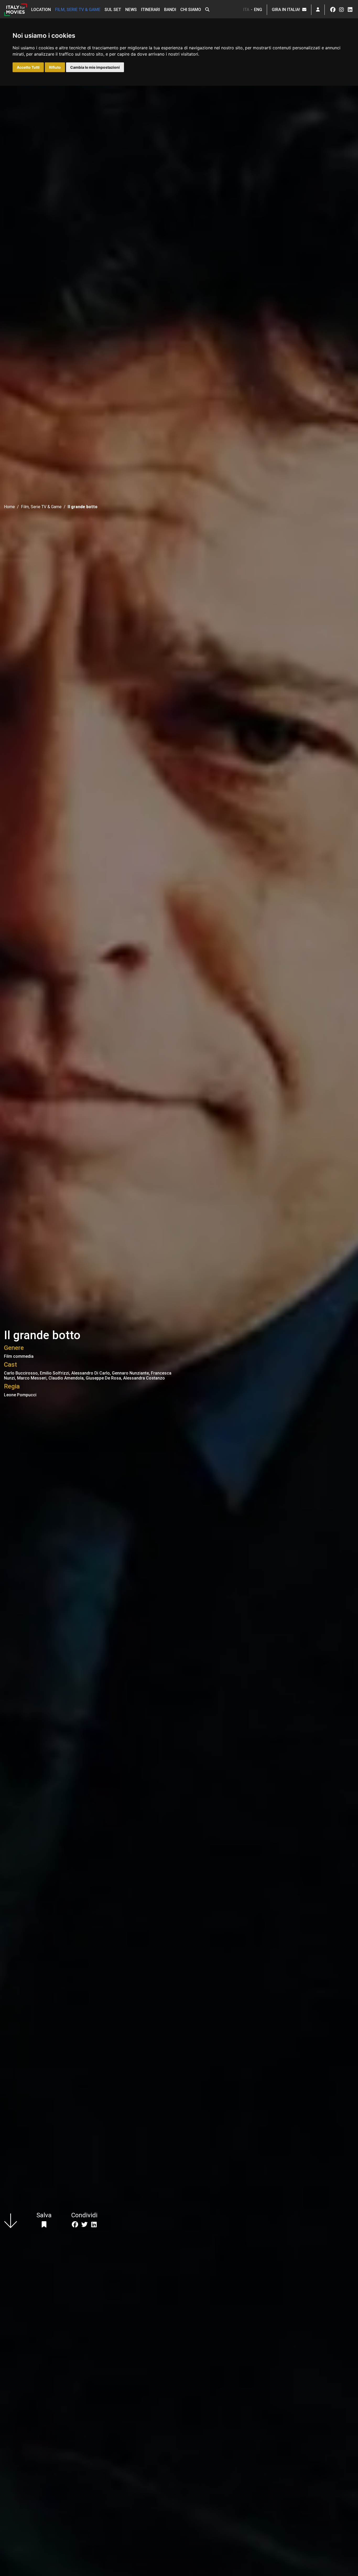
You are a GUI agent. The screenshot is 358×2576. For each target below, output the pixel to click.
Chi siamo (191, 10)
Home (9, 507)
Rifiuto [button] (55, 67)
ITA (246, 10)
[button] (207, 10)
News (131, 10)
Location (41, 10)
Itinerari (150, 10)
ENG (258, 10)
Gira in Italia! (287, 10)
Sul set (113, 10)
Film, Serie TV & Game (78, 10)
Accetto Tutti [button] (28, 67)
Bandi (170, 10)
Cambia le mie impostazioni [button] (95, 67)
